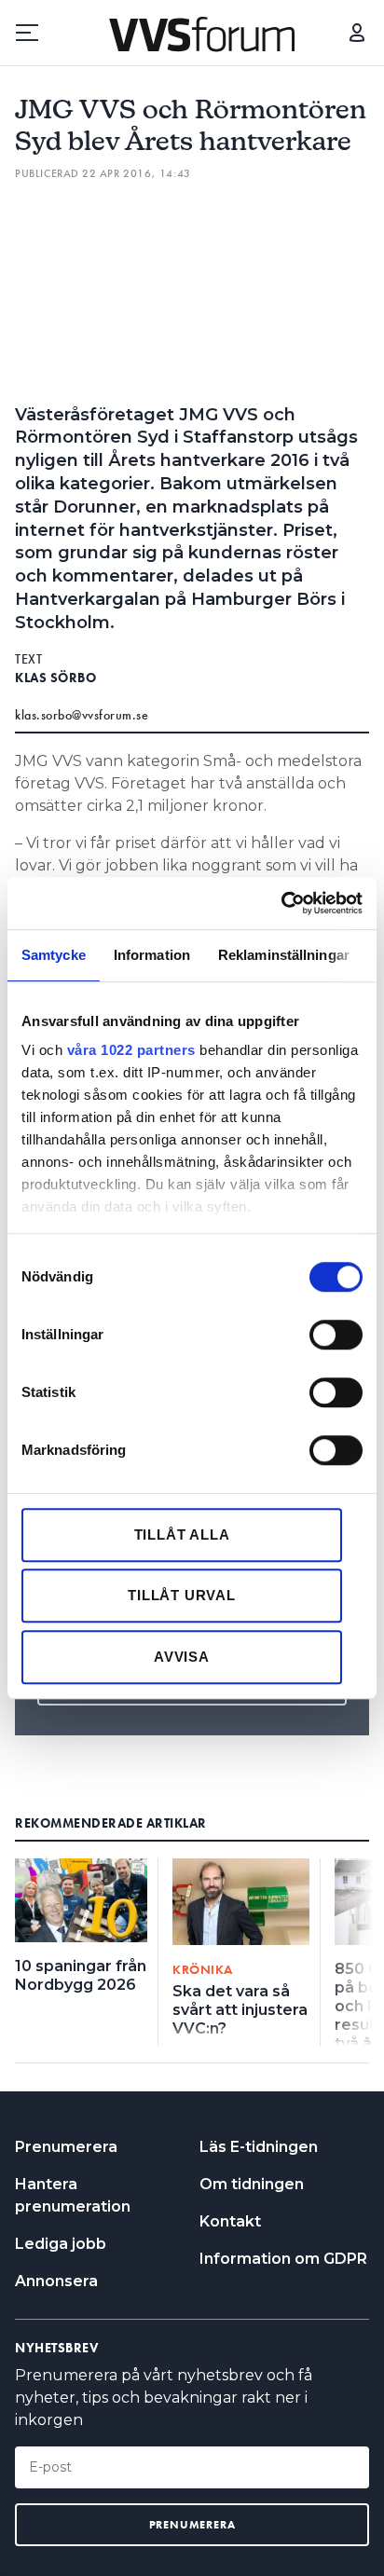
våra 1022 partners (131, 1050)
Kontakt (230, 2221)
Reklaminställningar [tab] (284, 955)
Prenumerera (66, 2147)
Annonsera (56, 2281)
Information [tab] (152, 955)
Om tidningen (252, 2184)
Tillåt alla (182, 1535)
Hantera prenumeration (73, 2195)
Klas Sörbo (55, 678)
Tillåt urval (182, 1595)
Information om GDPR (283, 2259)
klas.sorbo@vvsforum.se (82, 715)
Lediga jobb (61, 2244)
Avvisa (182, 1657)
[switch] (336, 1335)
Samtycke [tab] (54, 955)
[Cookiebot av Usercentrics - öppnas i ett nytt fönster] (281, 903)
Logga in (357, 33)
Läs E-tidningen (259, 2147)
